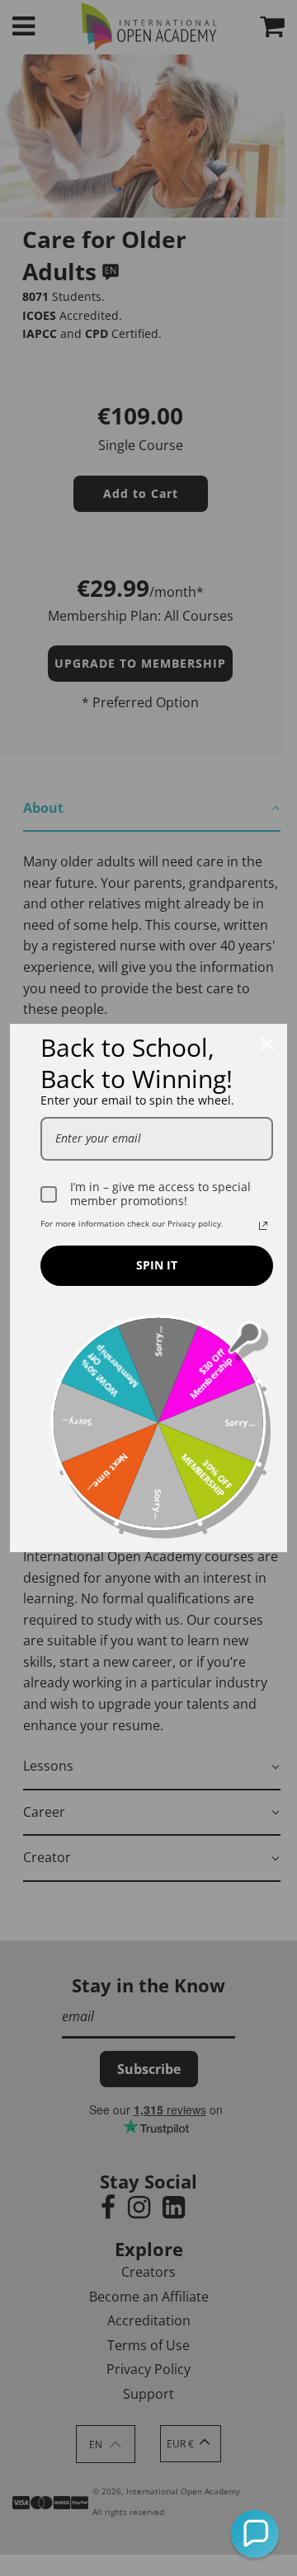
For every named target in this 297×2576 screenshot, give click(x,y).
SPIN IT (157, 1265)
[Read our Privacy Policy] (263, 1226)
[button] (255, 2534)
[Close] (267, 1044)
